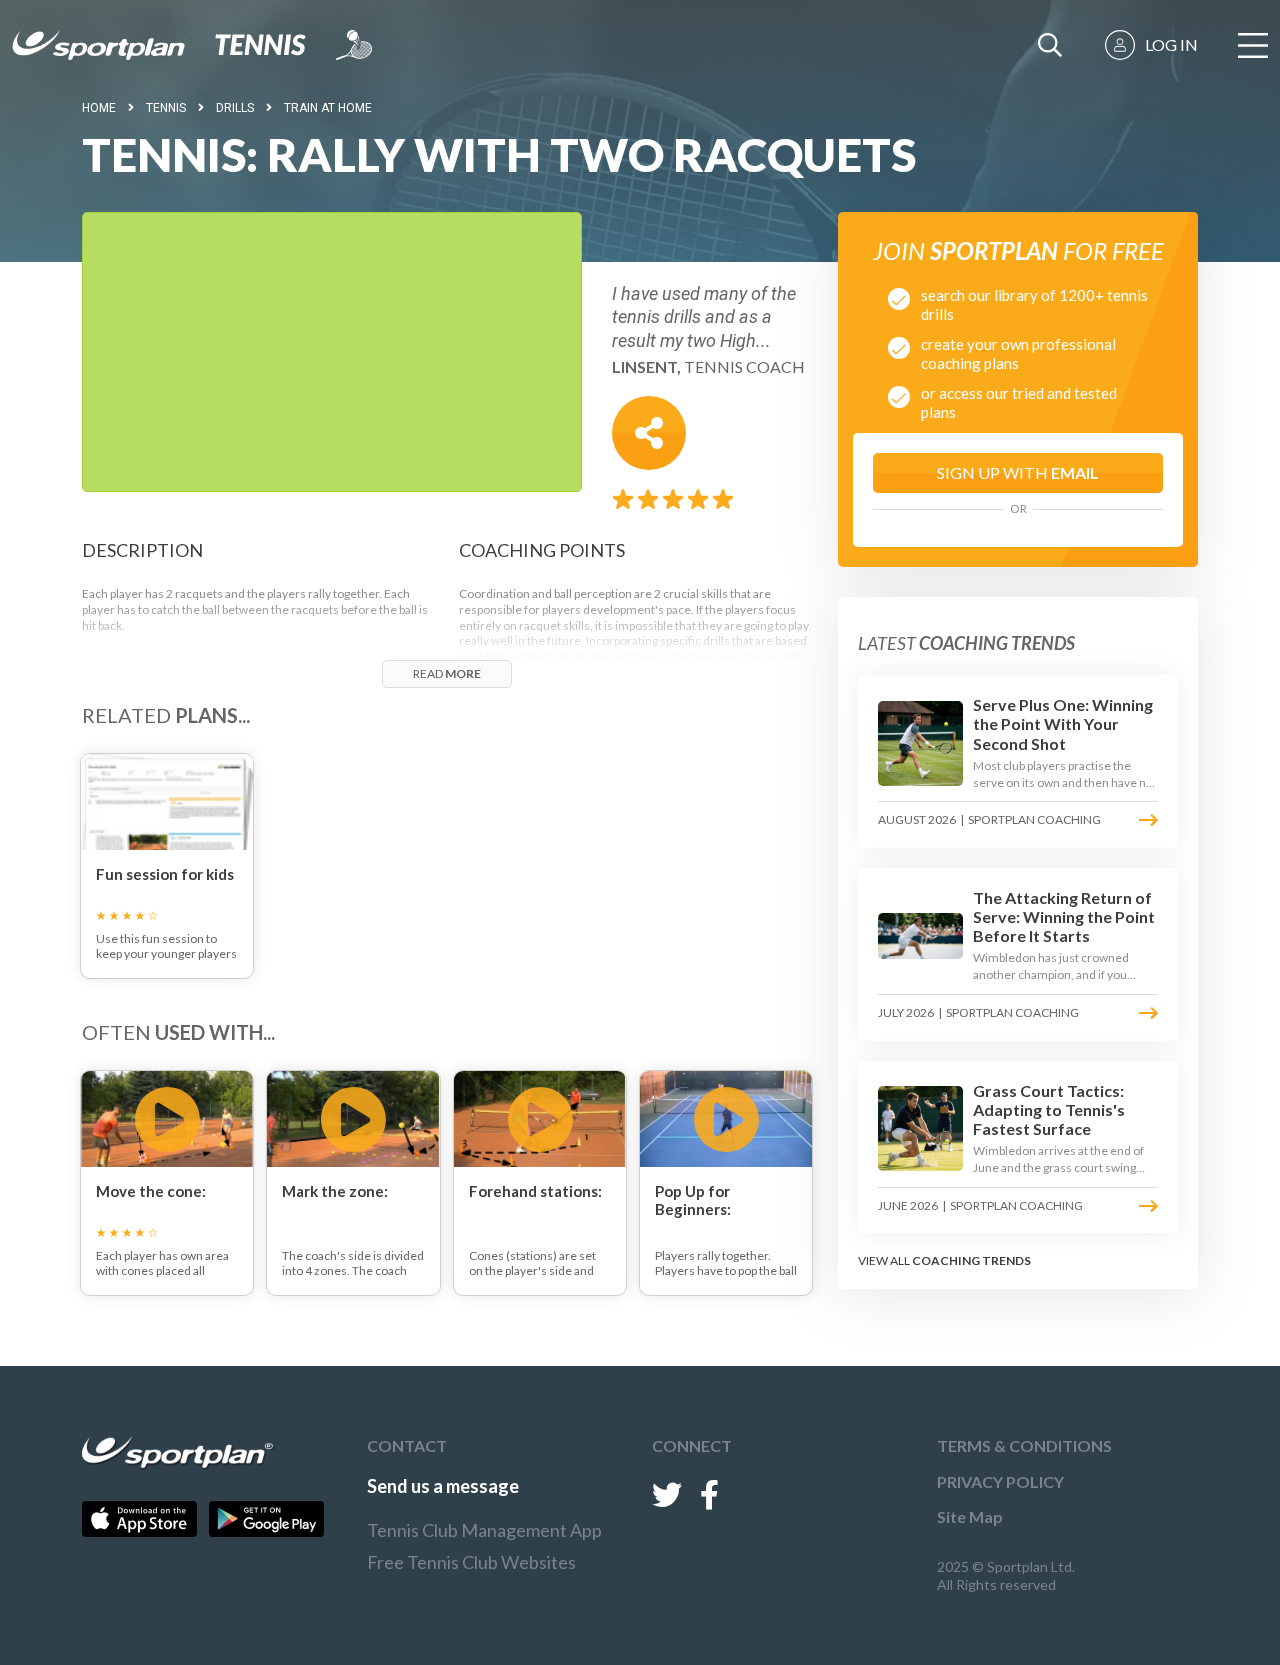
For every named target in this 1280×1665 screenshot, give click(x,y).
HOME (99, 108)
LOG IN (1171, 44)
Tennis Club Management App (484, 1530)
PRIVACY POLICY (1000, 1481)
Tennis (166, 108)
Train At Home (328, 108)
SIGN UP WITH (1018, 472)
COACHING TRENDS (971, 1260)
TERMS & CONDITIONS (1024, 1445)
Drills (235, 108)
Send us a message (443, 1486)
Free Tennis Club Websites (471, 1562)
